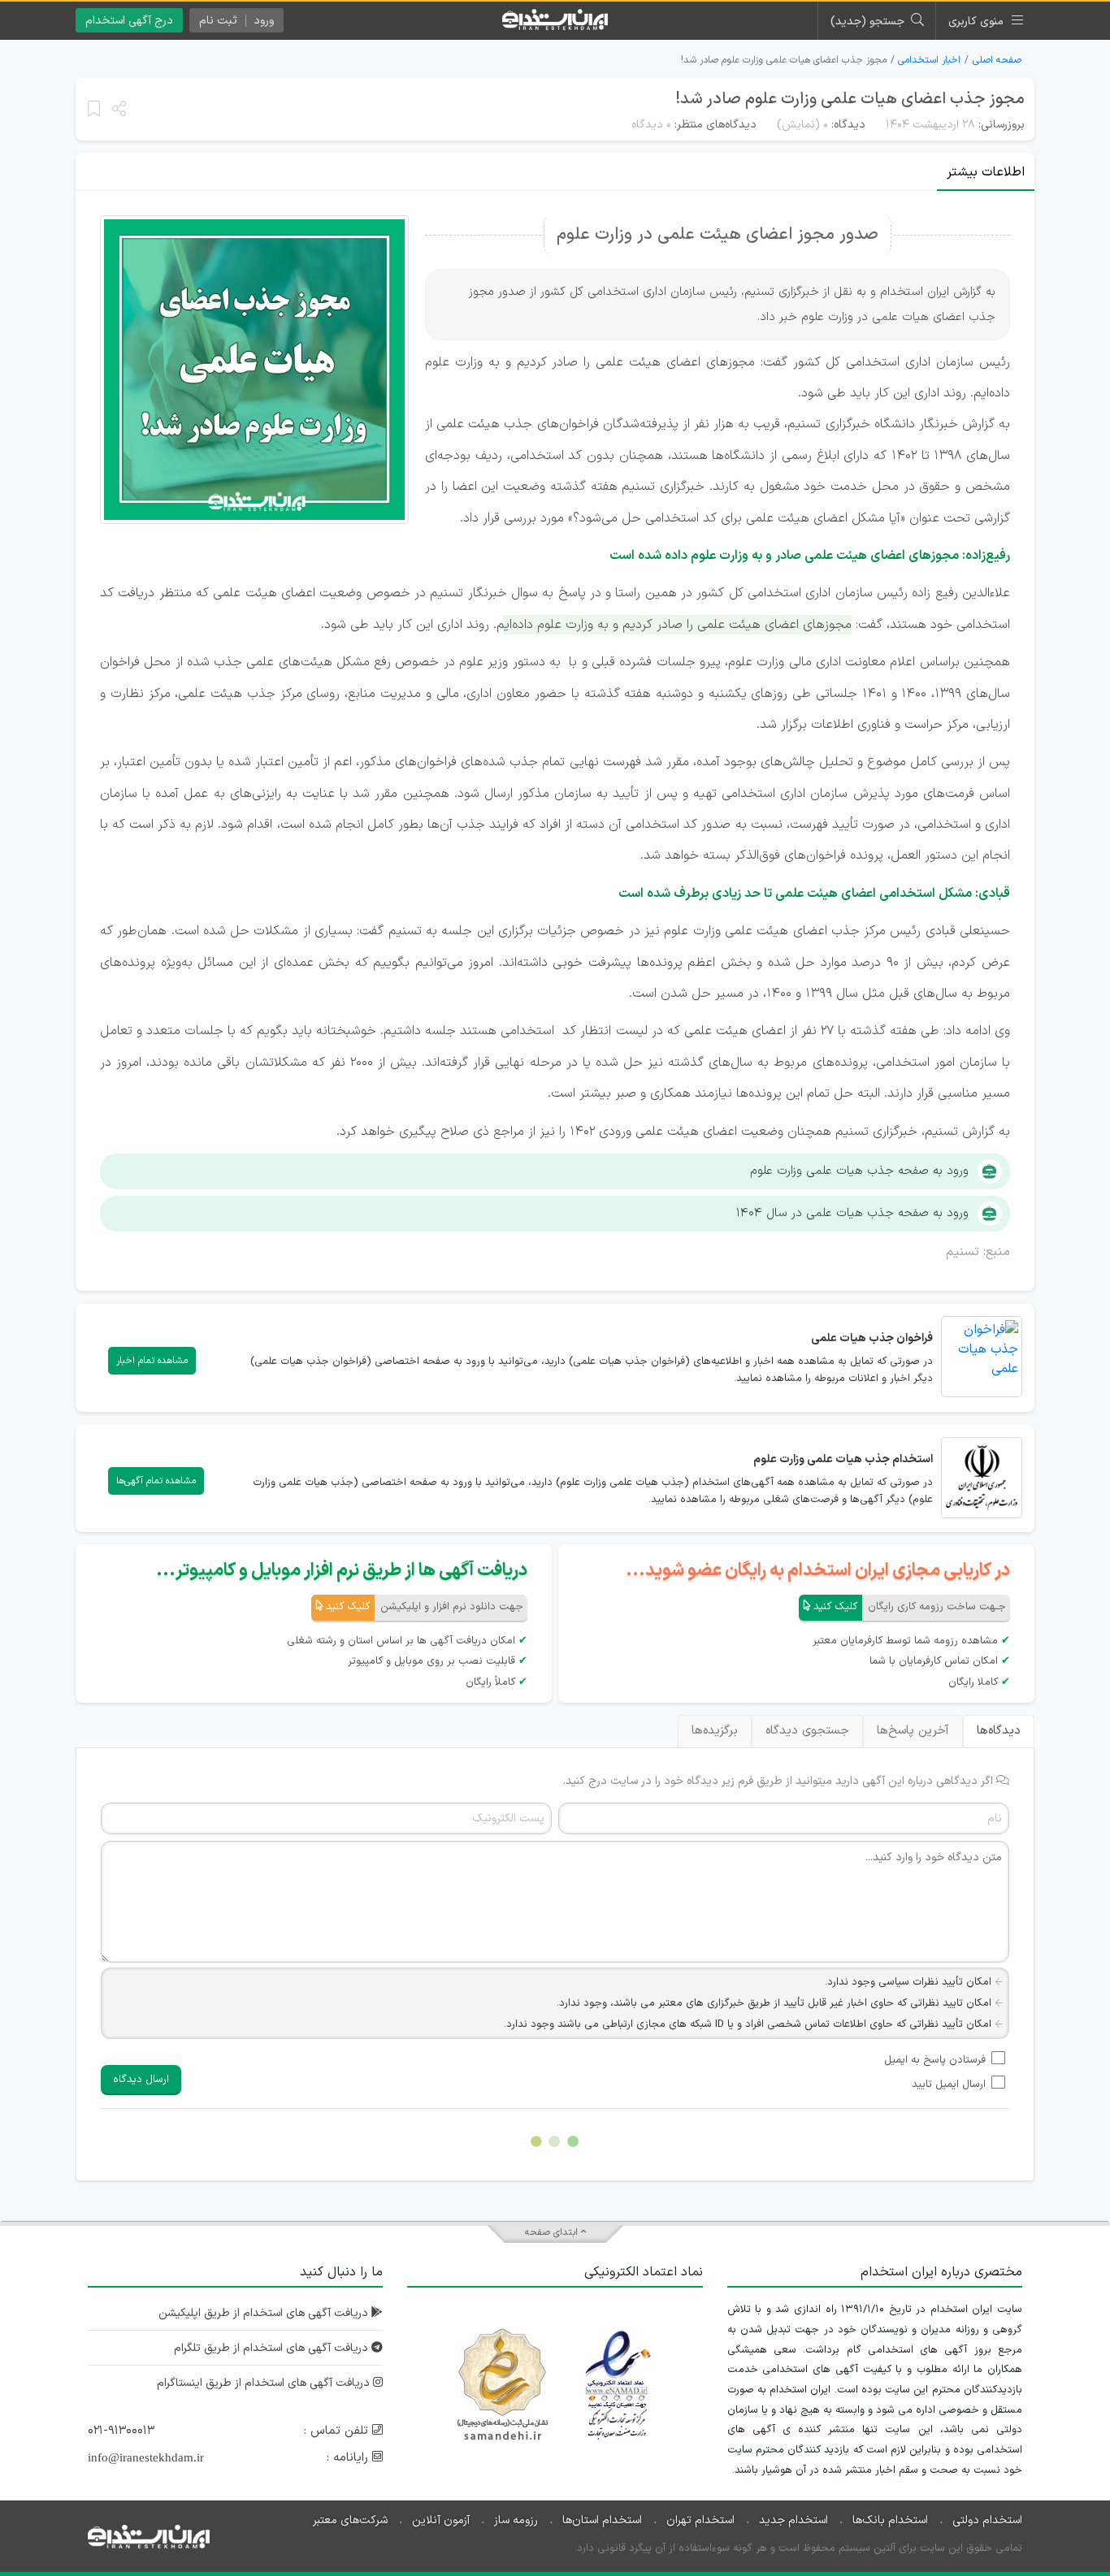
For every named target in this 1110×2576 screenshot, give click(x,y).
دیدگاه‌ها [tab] (999, 1731)
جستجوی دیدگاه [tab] (807, 1731)
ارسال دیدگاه (141, 2080)
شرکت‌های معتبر (350, 2520)
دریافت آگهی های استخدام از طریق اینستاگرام (265, 2383)
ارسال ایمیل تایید (949, 2085)
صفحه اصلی (997, 60)
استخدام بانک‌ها (890, 2520)
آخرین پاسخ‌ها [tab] (913, 1731)
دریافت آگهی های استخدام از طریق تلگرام (273, 2348)
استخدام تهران (700, 2520)
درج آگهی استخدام (129, 21)
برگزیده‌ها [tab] (715, 1731)
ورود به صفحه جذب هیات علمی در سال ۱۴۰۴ (852, 1213)
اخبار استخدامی (929, 60)
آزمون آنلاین (441, 2520)
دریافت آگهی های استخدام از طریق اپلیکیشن (265, 2313)
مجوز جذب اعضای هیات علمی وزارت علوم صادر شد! (850, 99)
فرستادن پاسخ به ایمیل (935, 2060)
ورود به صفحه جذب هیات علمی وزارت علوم (859, 1171)
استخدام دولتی (987, 2520)
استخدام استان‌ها (602, 2520)
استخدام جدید (793, 2520)
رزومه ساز (516, 2520)
